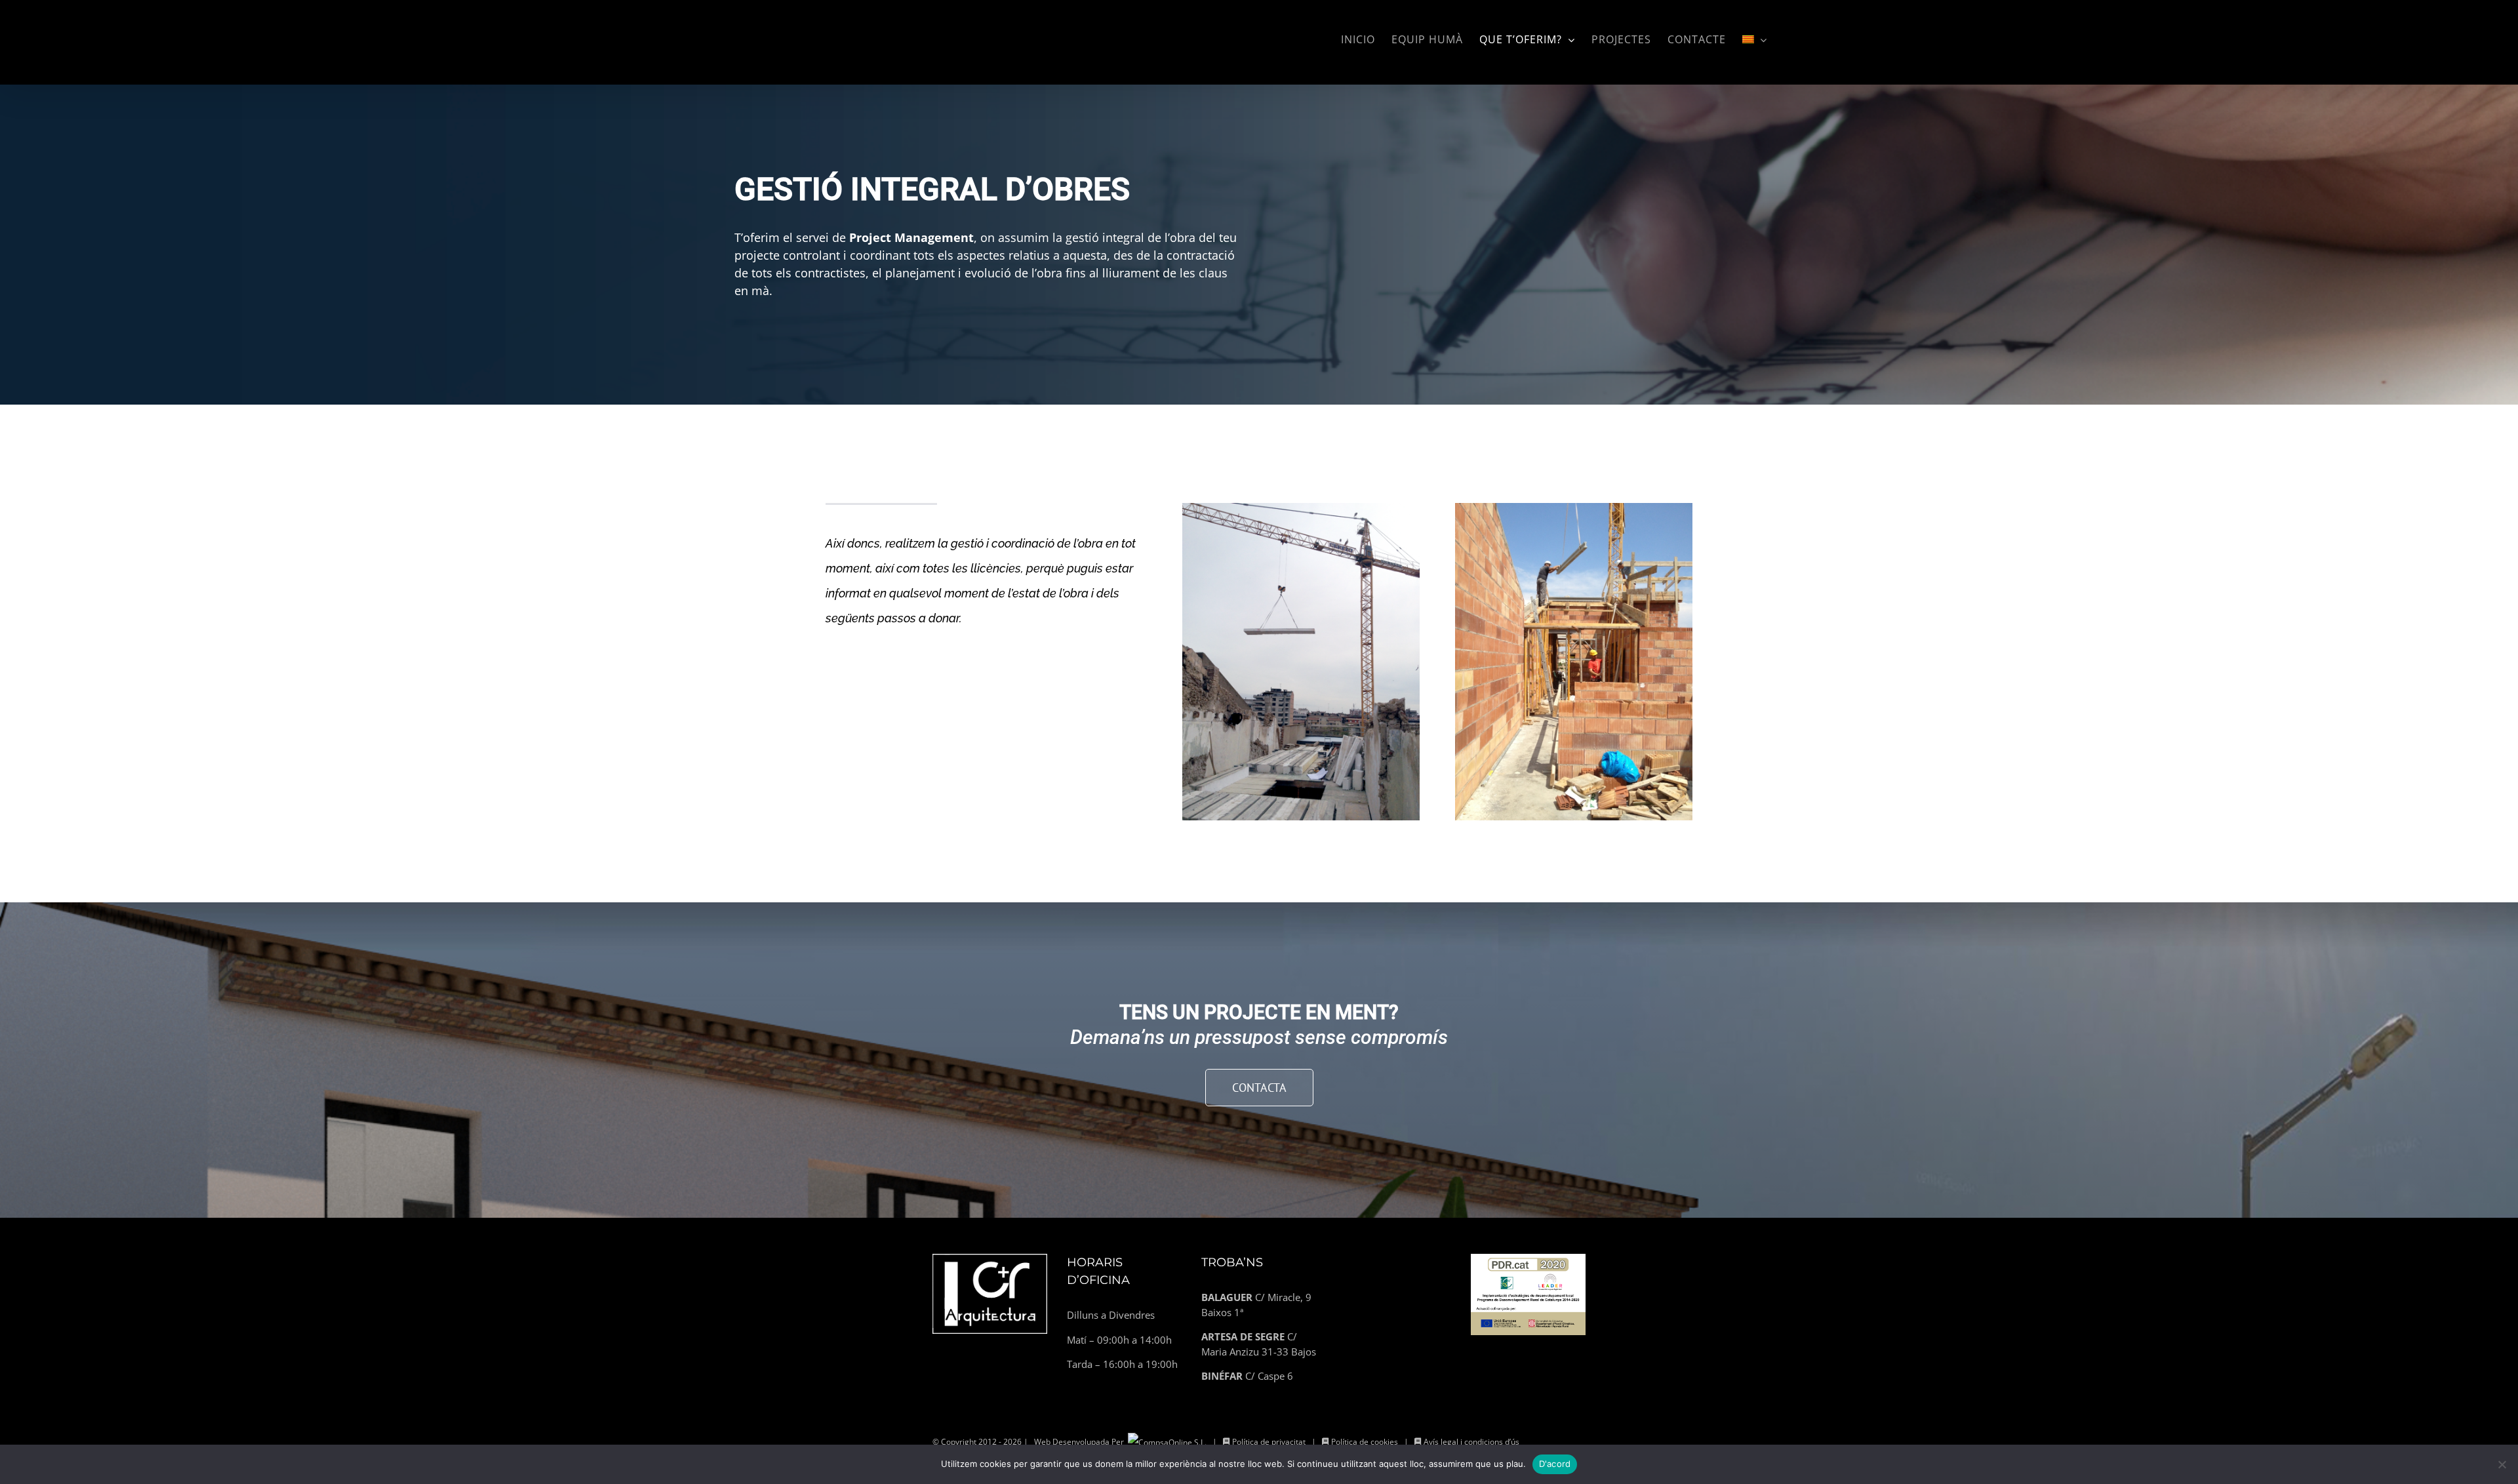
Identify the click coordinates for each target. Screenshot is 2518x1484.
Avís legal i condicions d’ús (1471, 1442)
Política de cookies (1365, 1442)
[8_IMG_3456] (1574, 508)
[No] (2502, 1464)
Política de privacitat (1269, 1442)
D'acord (1555, 1464)
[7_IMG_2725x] (1301, 508)
